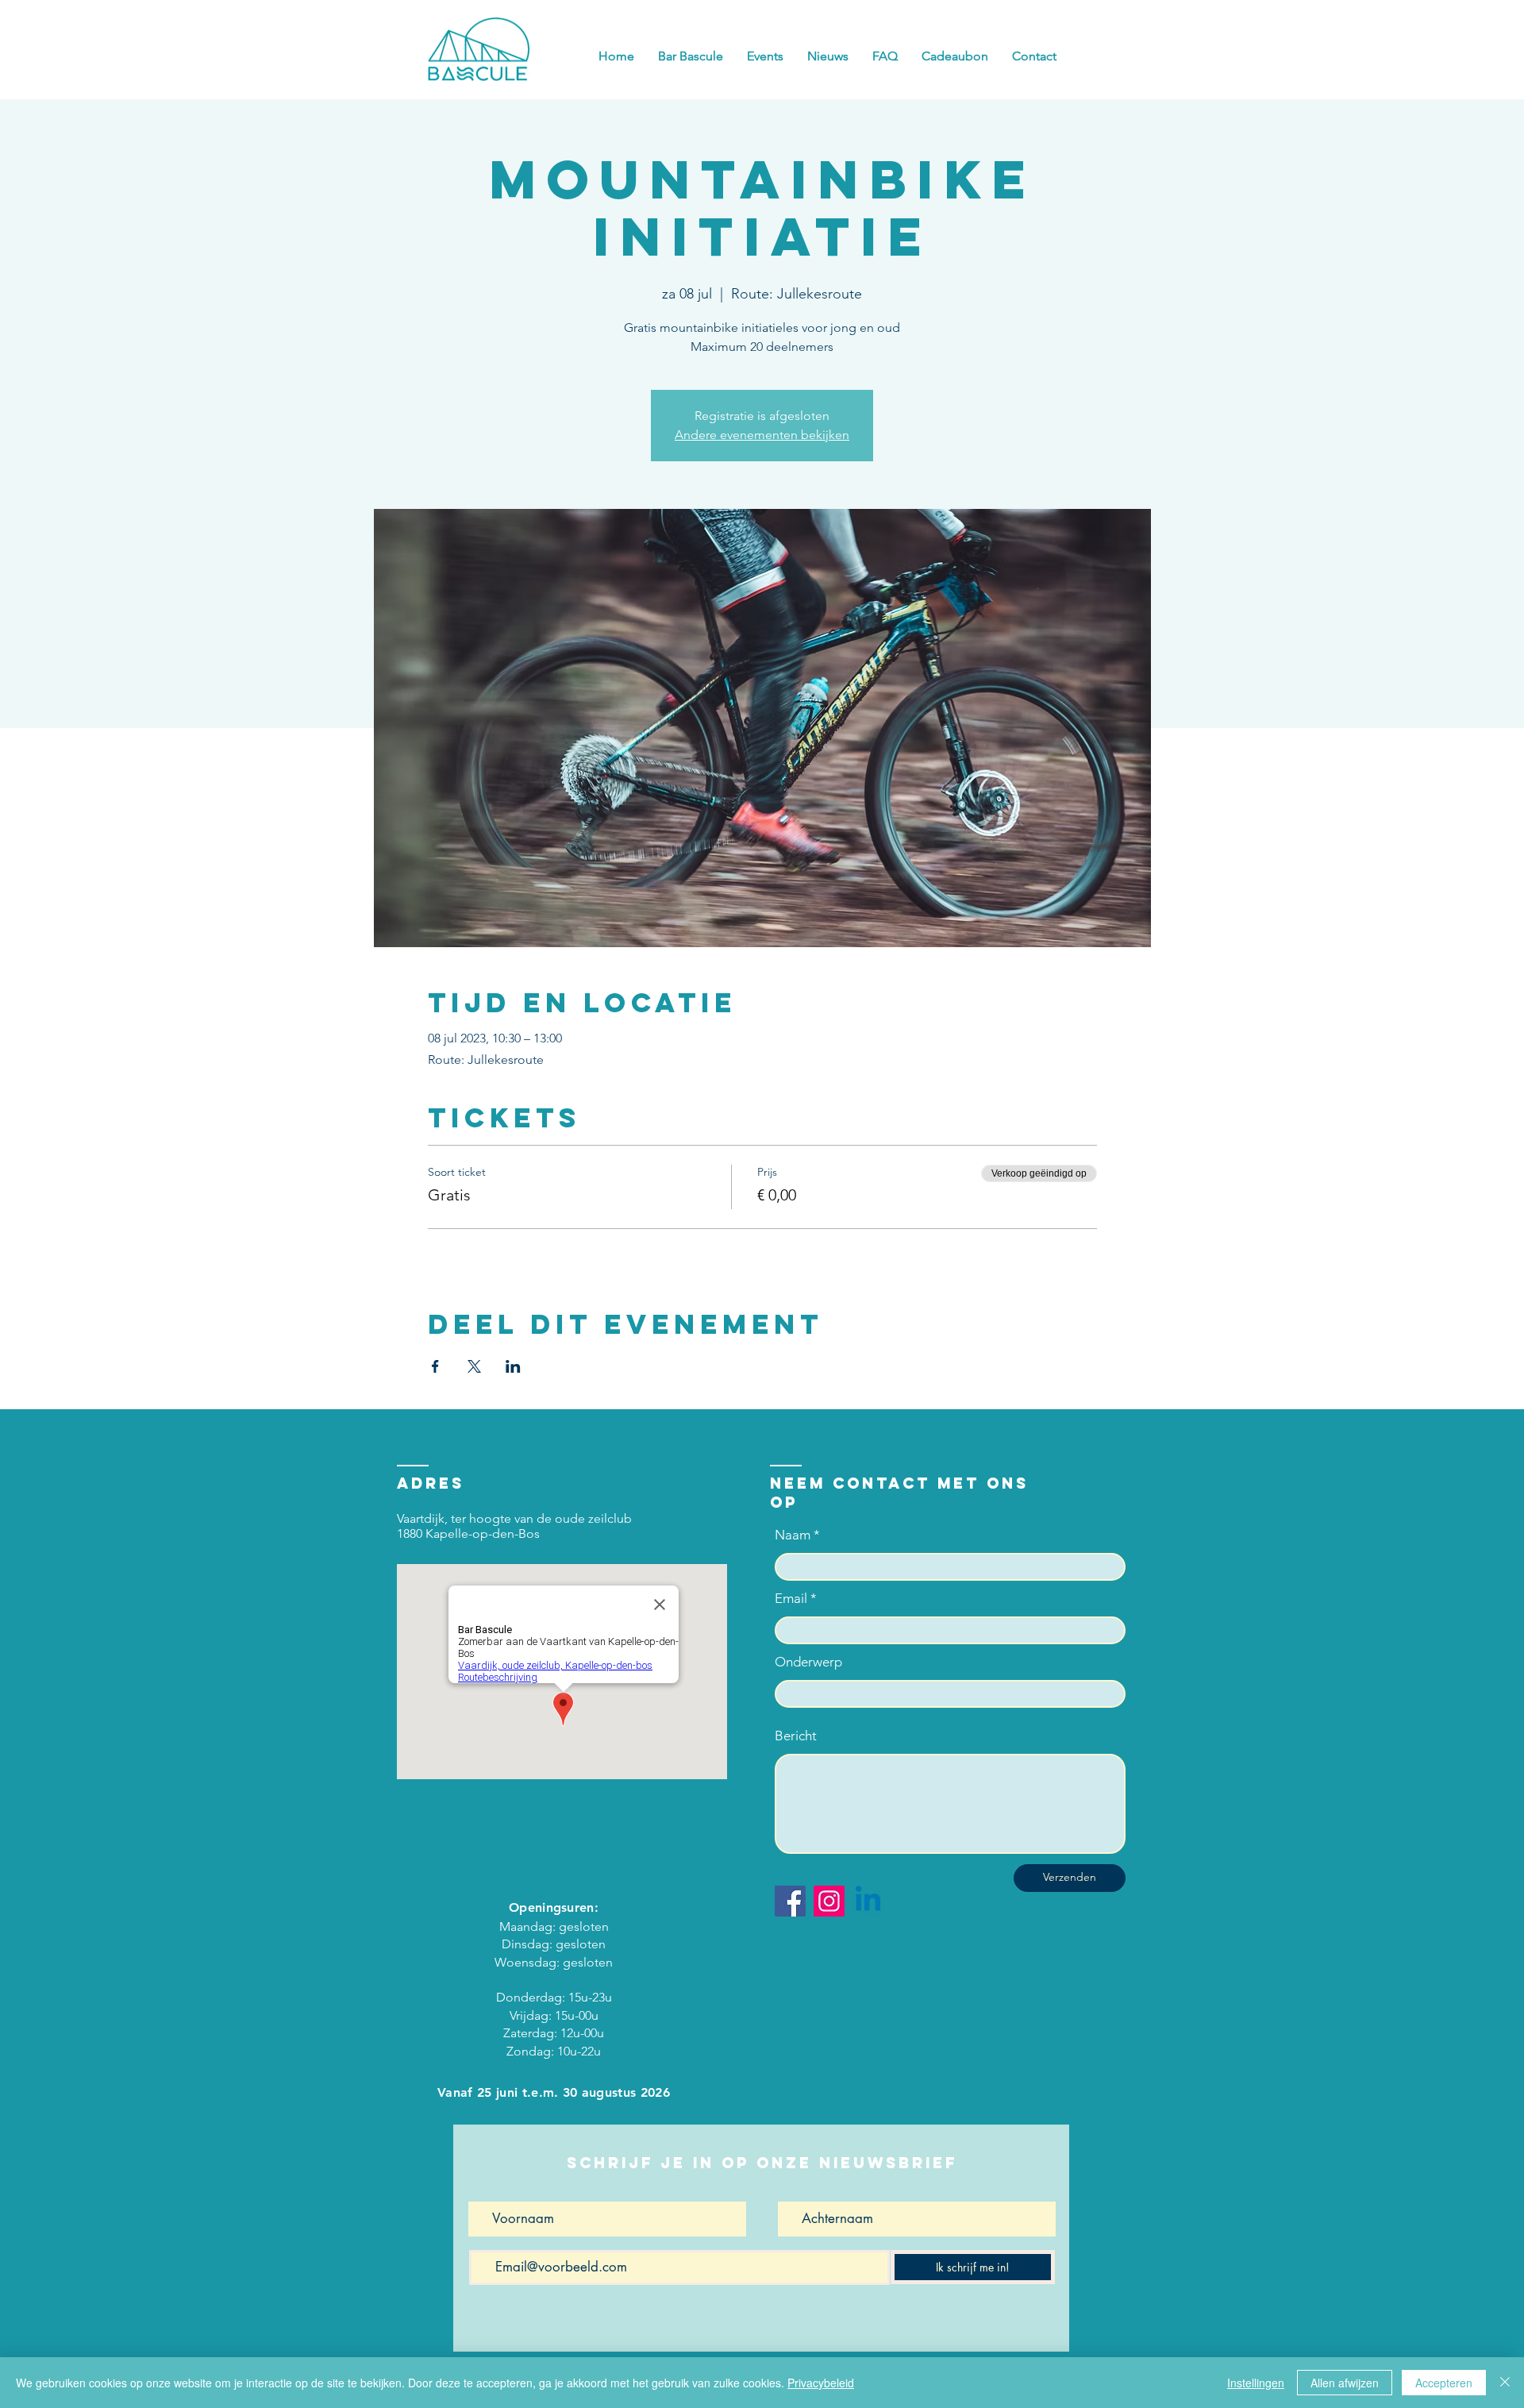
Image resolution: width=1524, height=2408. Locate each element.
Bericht (796, 1736)
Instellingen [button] (1256, 2383)
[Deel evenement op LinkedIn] (513, 1366)
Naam (793, 1535)
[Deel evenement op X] (474, 1366)
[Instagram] (829, 1901)
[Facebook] (790, 1901)
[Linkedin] (868, 1901)
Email (791, 1599)
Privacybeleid (821, 2383)
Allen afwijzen (1345, 2383)
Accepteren (1444, 2383)
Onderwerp (808, 1662)
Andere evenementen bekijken (762, 435)
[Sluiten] (1505, 2383)
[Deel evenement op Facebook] (435, 1366)
